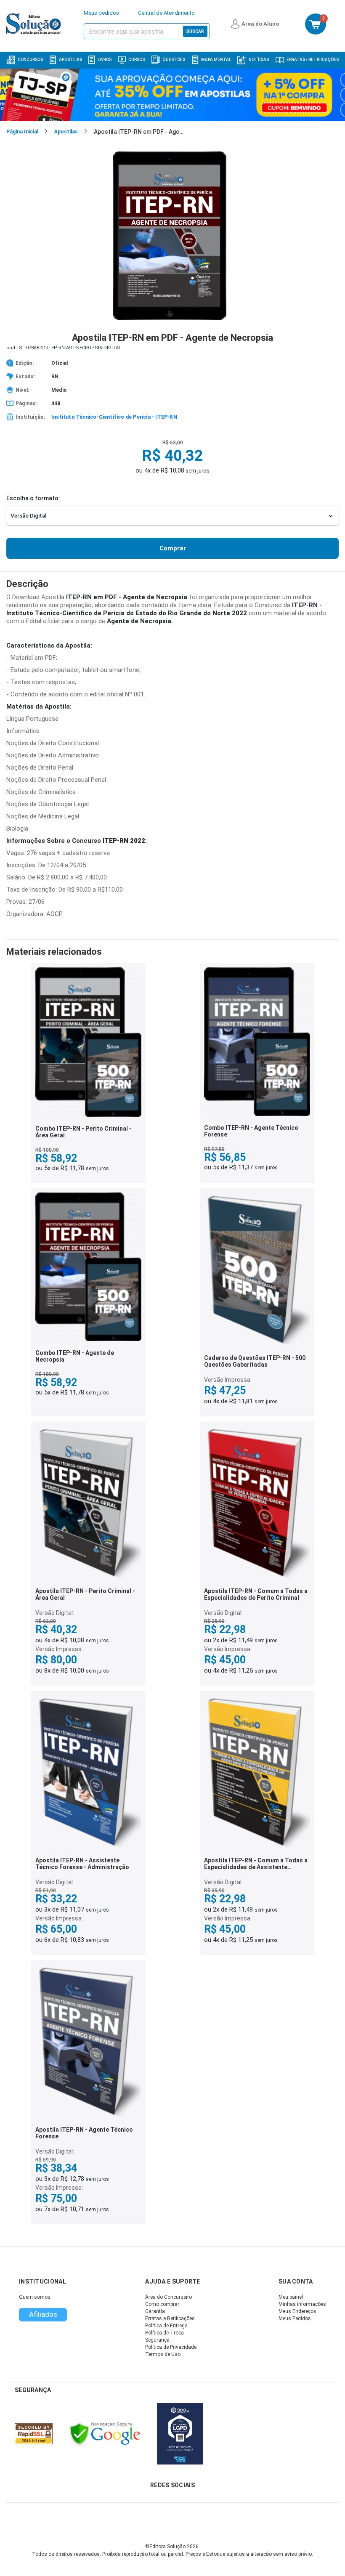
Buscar (195, 31)
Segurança (157, 2340)
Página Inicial (22, 132)
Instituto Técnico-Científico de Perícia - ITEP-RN (114, 417)
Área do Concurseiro (169, 2297)
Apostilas (70, 60)
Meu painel (291, 2297)
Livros (105, 60)
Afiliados (43, 2314)
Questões (174, 60)
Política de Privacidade (171, 2347)
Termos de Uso (163, 2354)
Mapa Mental (216, 60)
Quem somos (35, 2297)
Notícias (259, 60)
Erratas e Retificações (170, 2318)
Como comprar (162, 2304)
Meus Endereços (297, 2311)
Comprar (173, 548)
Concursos (30, 60)
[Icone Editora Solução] (35, 24)
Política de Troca (165, 2333)
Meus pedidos (101, 13)
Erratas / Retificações (313, 60)
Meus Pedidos (295, 2318)
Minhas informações (302, 2304)
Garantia (155, 2311)
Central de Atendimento (166, 13)
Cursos (137, 60)
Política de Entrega (166, 2326)
